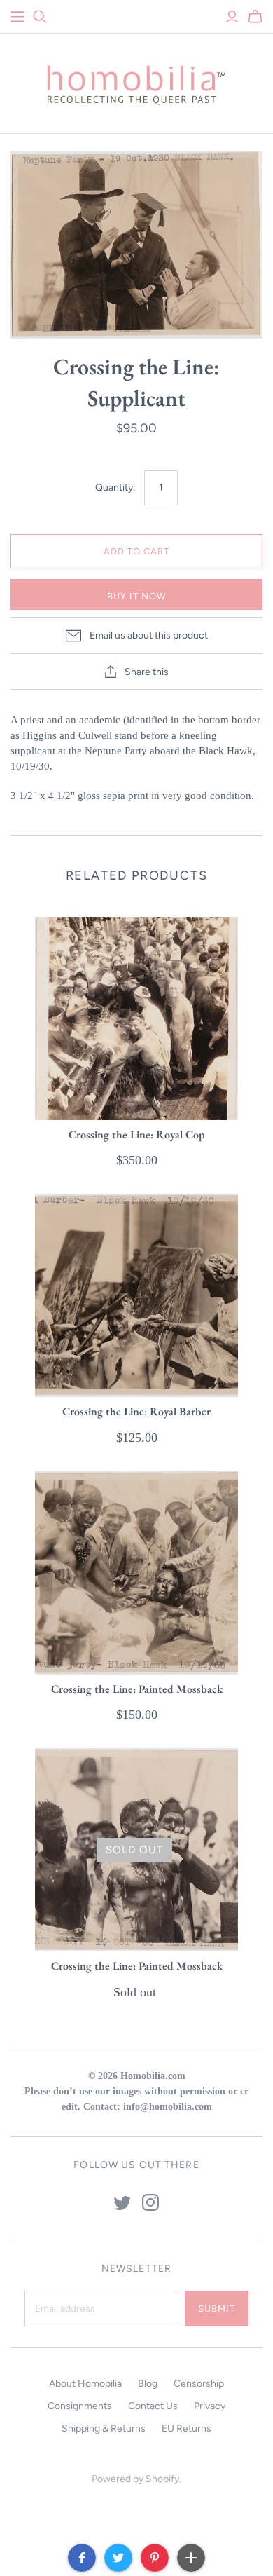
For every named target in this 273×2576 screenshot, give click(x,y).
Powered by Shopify (135, 2479)
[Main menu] (17, 17)
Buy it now (136, 596)
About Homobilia (85, 2384)
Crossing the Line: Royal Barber (136, 1411)
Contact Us (153, 2406)
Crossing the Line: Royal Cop (137, 1134)
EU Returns (187, 2428)
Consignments (80, 2406)
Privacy (210, 2406)
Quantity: (115, 488)
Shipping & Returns (104, 2428)
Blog (148, 2384)
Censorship (199, 2384)
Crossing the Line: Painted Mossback (137, 1689)
